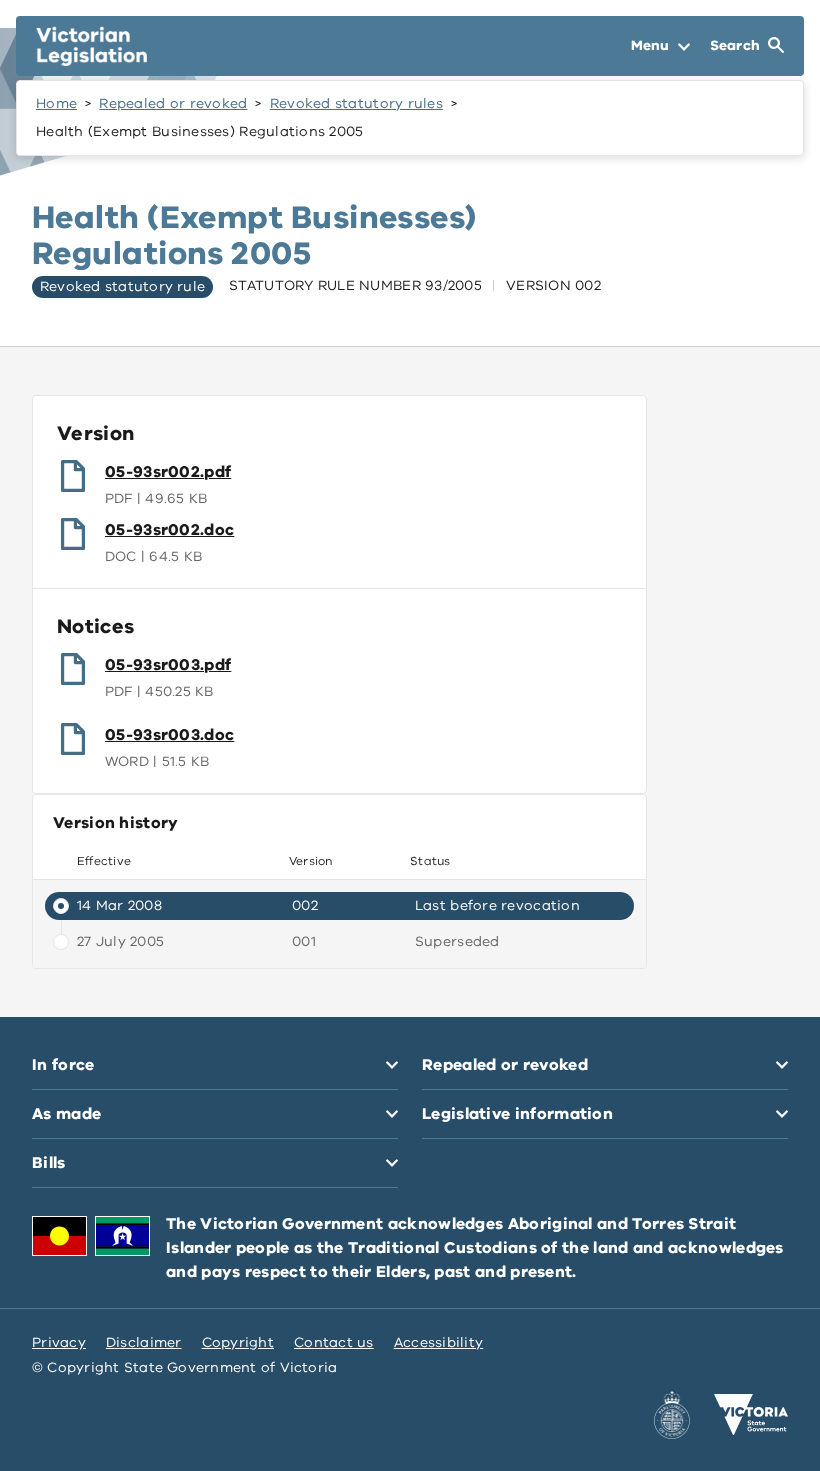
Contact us (334, 1342)
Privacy (59, 1342)
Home (56, 103)
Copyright (238, 1342)
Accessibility (439, 1342)
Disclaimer (144, 1342)
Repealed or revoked (173, 103)
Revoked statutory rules (356, 103)
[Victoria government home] (751, 1415)
